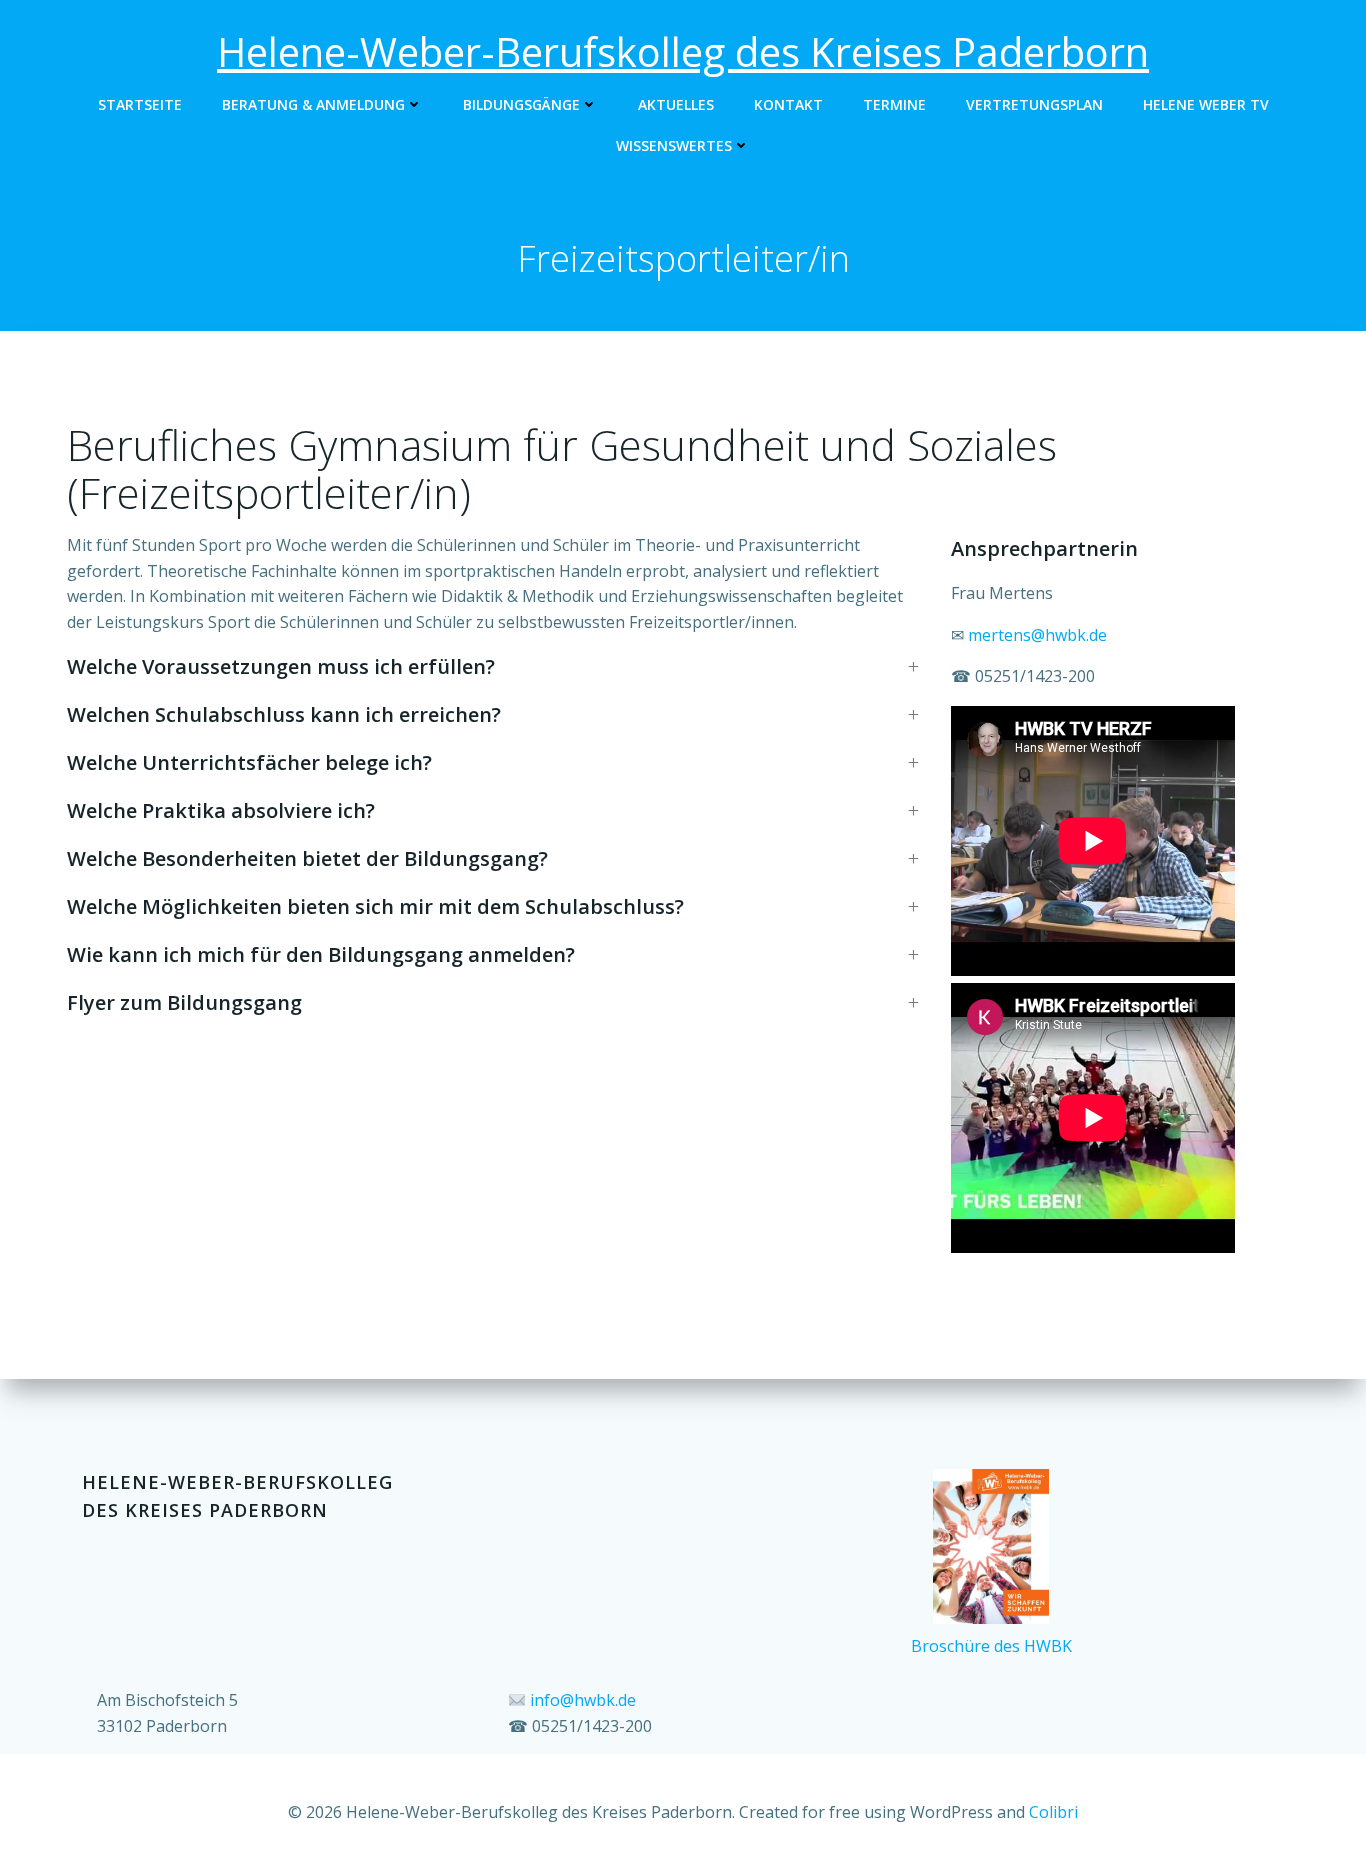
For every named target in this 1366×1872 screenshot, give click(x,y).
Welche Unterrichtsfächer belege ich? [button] (249, 762)
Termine (894, 104)
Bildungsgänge (521, 104)
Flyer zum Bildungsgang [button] (184, 1002)
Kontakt (788, 104)
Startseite (140, 104)
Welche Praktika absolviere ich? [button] (221, 810)
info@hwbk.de (583, 1700)
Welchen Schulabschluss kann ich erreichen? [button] (284, 714)
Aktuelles (676, 104)
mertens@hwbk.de (1037, 635)
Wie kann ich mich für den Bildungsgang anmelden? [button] (321, 954)
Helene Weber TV (1206, 104)
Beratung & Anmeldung (313, 104)
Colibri (1053, 1812)
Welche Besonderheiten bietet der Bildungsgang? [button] (307, 858)
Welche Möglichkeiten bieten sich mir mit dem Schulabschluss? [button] (375, 906)
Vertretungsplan (1034, 104)
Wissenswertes (674, 145)
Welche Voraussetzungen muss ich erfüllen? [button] (281, 666)
